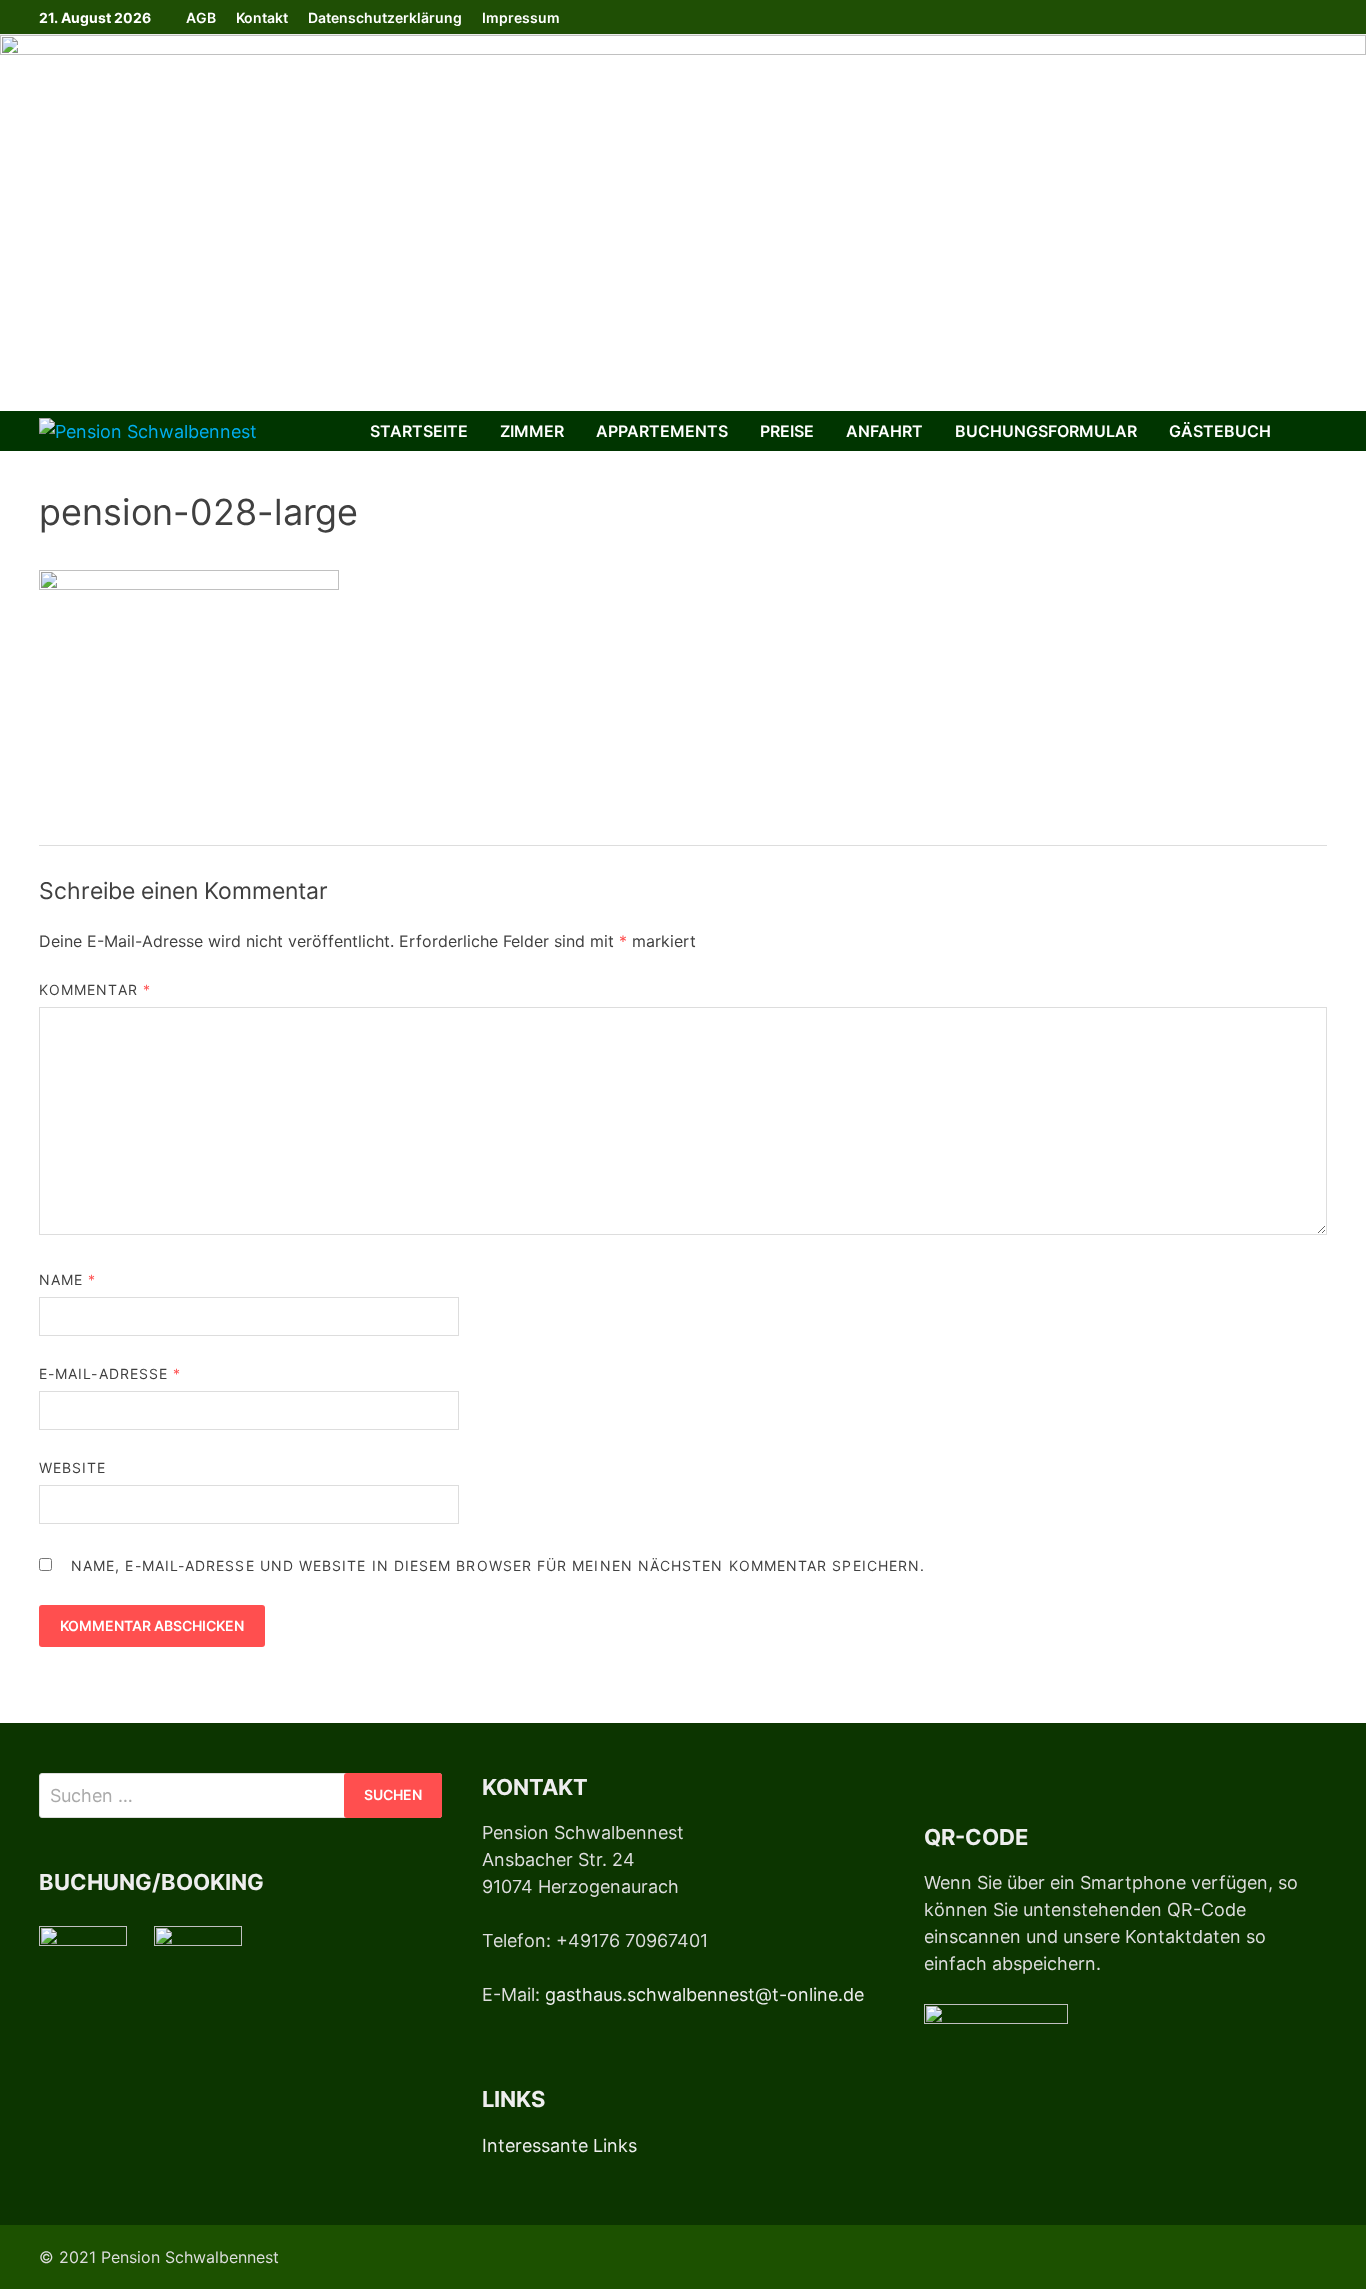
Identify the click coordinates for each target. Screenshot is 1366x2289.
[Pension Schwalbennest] (683, 221)
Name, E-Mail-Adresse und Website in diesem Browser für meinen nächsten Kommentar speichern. (498, 1565)
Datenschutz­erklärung (385, 17)
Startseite (419, 431)
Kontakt (262, 17)
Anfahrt (884, 431)
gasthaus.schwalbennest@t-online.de (704, 1994)
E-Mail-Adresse (110, 1373)
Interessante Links (559, 2145)
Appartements (662, 431)
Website (73, 1467)
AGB (201, 17)
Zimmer (532, 431)
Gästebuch (1220, 431)
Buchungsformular (1046, 431)
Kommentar (95, 989)
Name (67, 1279)
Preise (787, 431)
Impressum (521, 17)
